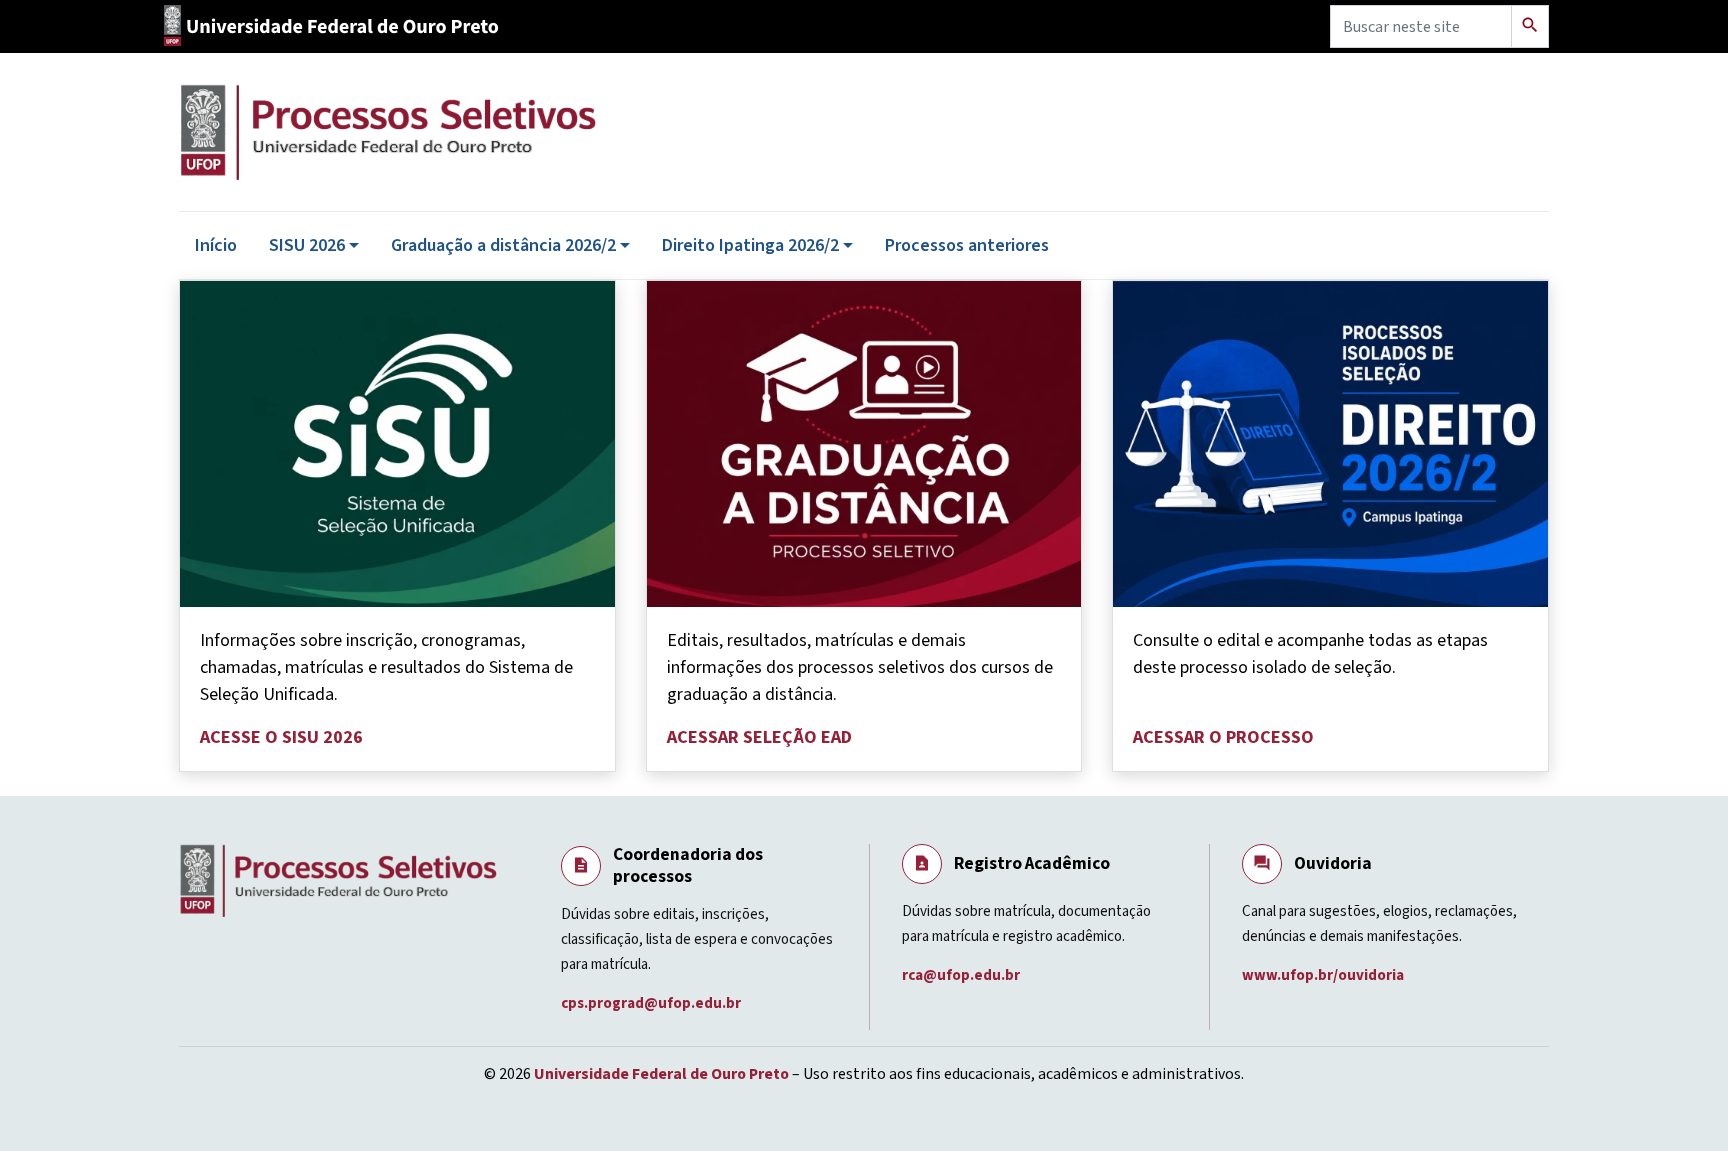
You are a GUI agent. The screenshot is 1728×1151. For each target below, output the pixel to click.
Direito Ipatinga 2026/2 (750, 245)
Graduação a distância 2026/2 (503, 245)
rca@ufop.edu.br (962, 975)
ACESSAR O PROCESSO (1223, 737)
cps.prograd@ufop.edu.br (652, 1003)
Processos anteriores (967, 245)
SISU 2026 (307, 245)
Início (216, 245)
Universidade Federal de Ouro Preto (661, 1074)
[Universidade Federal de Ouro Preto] (338, 26)
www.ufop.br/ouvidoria (1324, 975)
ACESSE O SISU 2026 (281, 737)
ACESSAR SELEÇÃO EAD (759, 737)
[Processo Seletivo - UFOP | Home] (514, 132)
